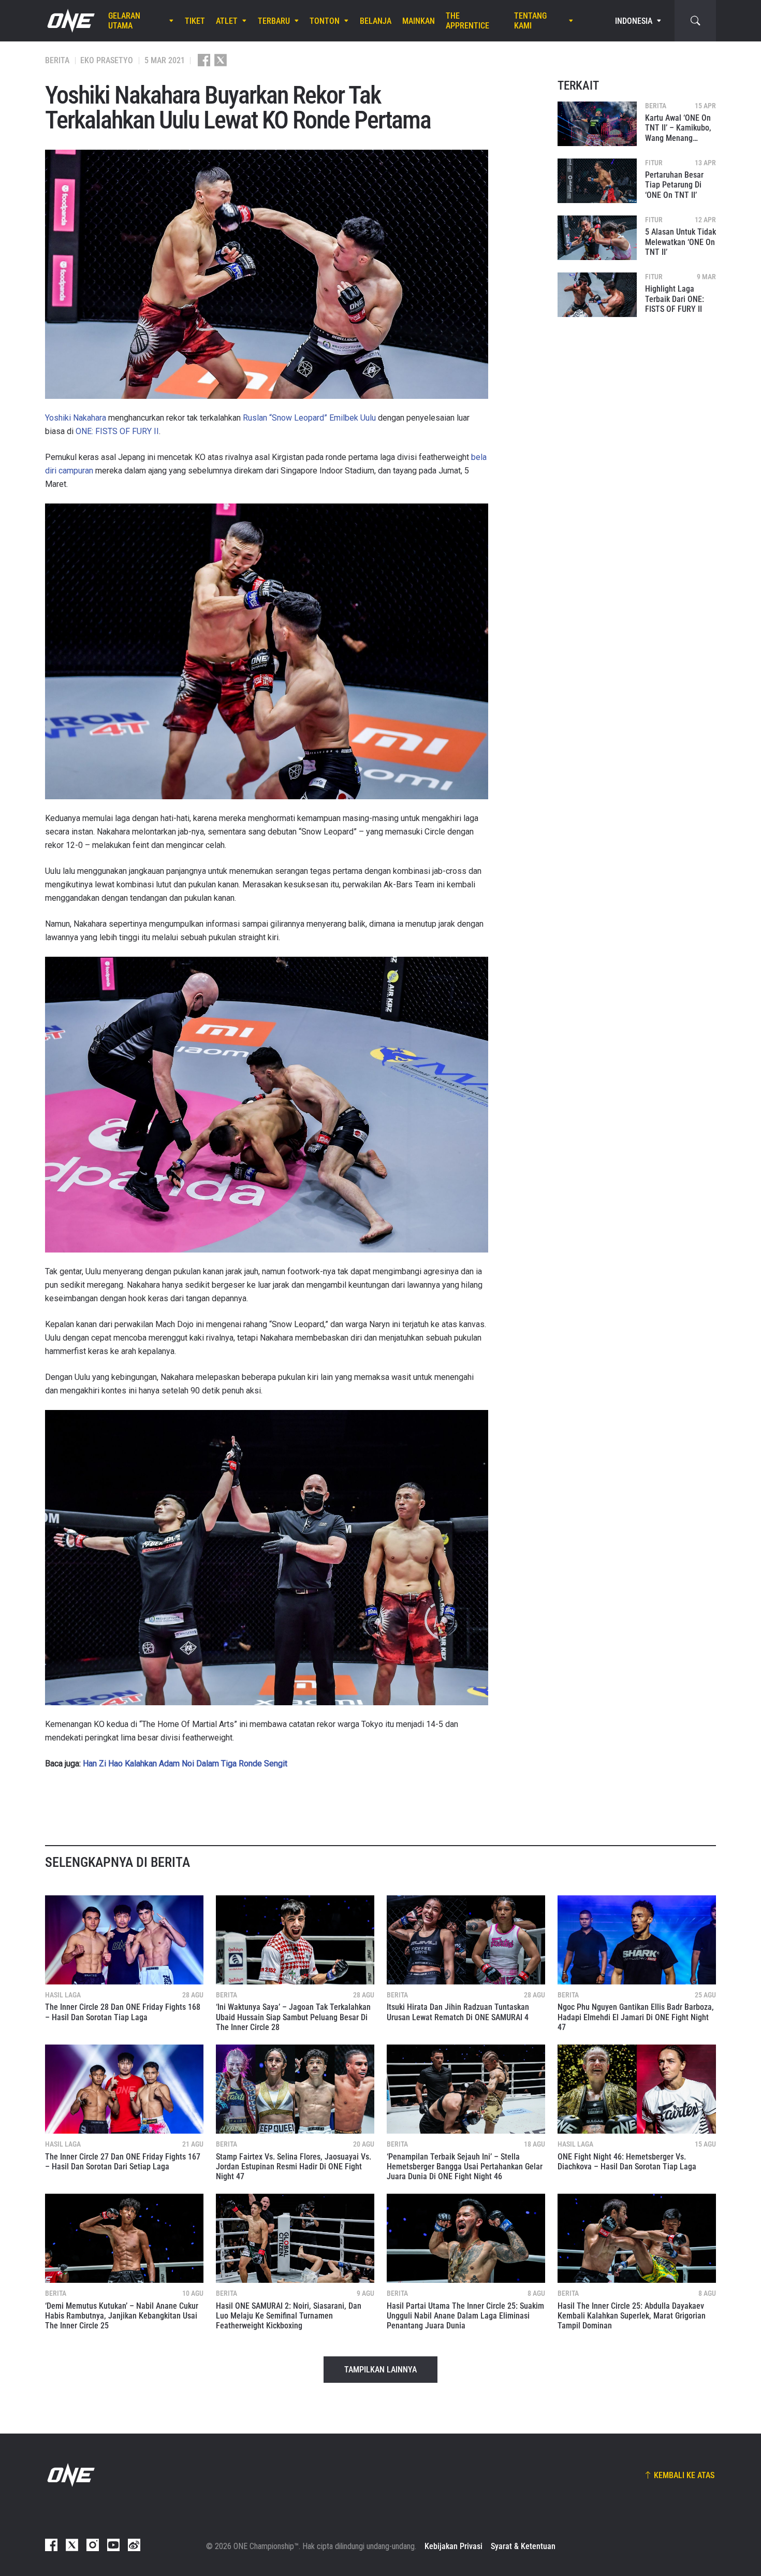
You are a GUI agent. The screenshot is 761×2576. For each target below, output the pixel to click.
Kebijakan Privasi (453, 2546)
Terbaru (274, 21)
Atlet (227, 21)
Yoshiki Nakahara (76, 418)
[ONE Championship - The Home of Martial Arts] (70, 21)
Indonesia (634, 21)
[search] (695, 21)
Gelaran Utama (124, 21)
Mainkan (419, 21)
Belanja (376, 21)
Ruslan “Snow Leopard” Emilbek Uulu (309, 418)
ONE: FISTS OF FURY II (117, 431)
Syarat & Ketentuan (523, 2546)
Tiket (195, 21)
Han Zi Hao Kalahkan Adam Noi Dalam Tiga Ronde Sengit (185, 1764)
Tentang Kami (530, 21)
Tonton (325, 21)
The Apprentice (467, 21)
